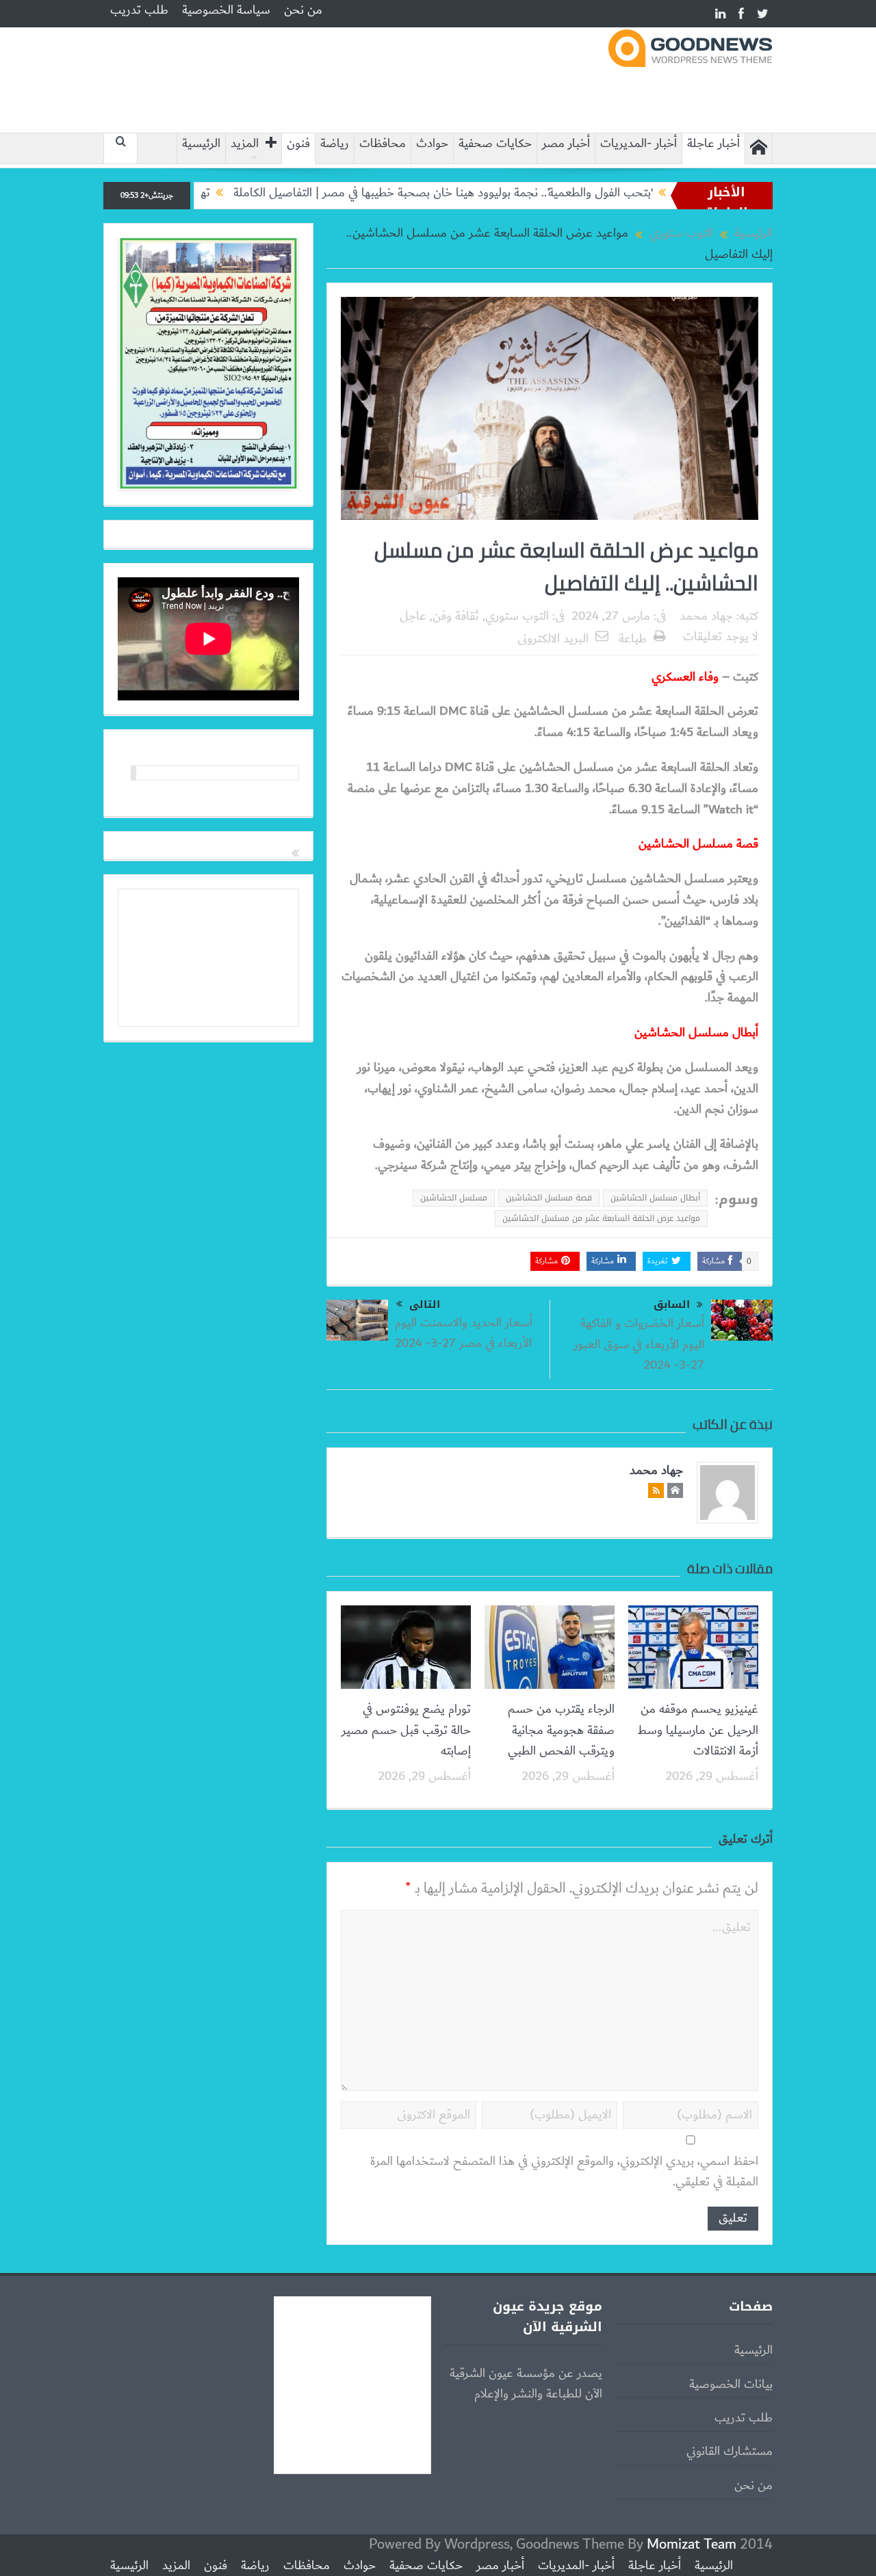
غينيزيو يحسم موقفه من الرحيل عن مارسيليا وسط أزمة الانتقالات (698, 1730)
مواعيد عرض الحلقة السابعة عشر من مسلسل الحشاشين (601, 1218)
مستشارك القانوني (730, 2452)
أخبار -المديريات (639, 144)
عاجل (413, 616)
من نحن (303, 10)
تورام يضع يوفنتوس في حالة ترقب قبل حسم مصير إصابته (406, 1730)
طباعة (633, 639)
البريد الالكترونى (553, 639)
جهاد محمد (706, 616)
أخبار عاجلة (713, 144)
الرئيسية (201, 144)
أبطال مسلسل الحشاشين (655, 1198)
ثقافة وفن (456, 616)
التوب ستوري (517, 616)
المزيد (245, 144)
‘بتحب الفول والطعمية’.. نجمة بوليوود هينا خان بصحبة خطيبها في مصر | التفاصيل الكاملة (503, 193)
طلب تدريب (139, 10)
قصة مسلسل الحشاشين (549, 1198)
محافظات (383, 144)
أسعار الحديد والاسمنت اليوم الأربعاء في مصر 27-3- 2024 (464, 1333)
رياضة (335, 144)
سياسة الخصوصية (226, 10)
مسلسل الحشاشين (454, 1198)
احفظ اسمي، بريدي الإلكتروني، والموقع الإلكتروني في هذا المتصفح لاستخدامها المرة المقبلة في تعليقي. (564, 2172)
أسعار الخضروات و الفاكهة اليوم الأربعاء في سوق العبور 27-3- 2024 (639, 1344)
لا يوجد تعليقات (721, 637)
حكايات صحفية (495, 144)
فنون (298, 144)
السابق (672, 1305)
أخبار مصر (566, 144)
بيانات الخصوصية (731, 2384)
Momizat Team (692, 2544)
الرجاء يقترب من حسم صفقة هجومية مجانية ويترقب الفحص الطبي (561, 1730)
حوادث (432, 144)
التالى (425, 1304)
